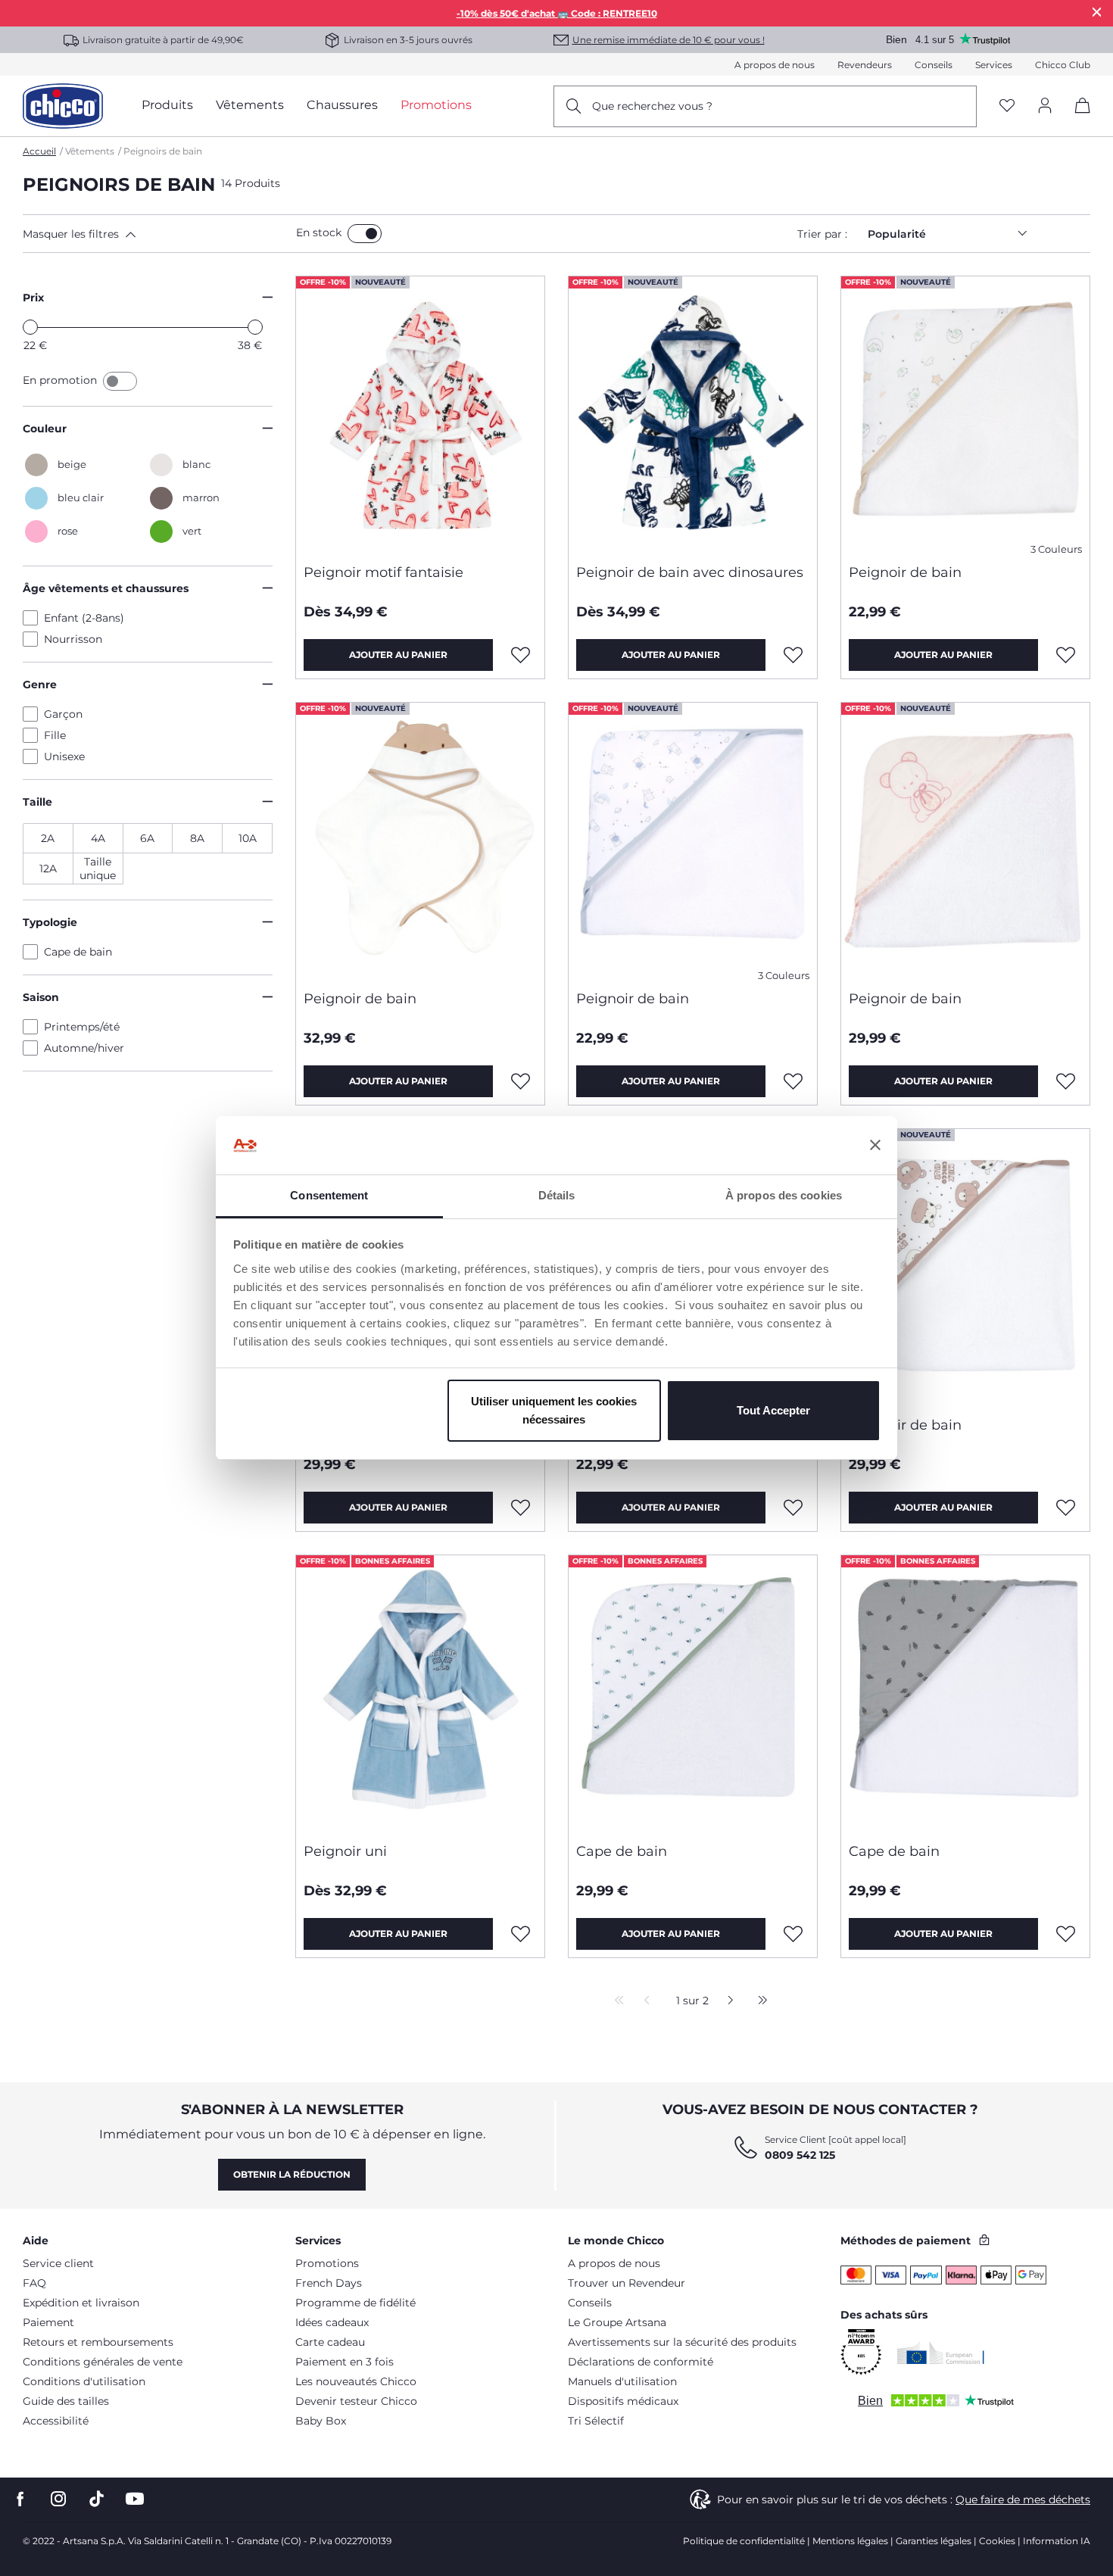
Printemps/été (82, 1027)
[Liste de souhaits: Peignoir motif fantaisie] (521, 655)
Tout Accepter (773, 1410)
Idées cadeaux (332, 2322)
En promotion (61, 380)
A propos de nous (775, 65)
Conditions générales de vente (103, 2362)
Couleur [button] (45, 429)
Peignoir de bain (905, 572)
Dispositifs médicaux (623, 2401)
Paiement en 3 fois (344, 2362)
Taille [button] (37, 802)
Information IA (1057, 2541)
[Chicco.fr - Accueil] (63, 106)
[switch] (365, 234)
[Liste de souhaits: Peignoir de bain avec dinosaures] (793, 655)
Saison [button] (41, 997)
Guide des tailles (66, 2401)
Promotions (327, 2263)
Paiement (48, 2322)
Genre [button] (40, 685)
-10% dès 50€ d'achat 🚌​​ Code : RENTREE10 (557, 13)
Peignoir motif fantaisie (383, 572)
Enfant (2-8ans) (84, 618)
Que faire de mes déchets (1023, 2500)
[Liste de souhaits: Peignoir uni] (521, 1934)
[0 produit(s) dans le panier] (1077, 119)
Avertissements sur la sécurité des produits (682, 2342)
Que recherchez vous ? (652, 106)
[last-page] (759, 2001)
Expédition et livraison (81, 2303)
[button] (156, 234)
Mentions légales (850, 2541)
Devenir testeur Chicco (356, 2401)
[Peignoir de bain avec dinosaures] (693, 414)
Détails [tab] (557, 1195)
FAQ (34, 2283)
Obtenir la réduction (292, 2174)
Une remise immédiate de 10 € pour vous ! (669, 40)
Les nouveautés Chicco (356, 2381)
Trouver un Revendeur (627, 2283)
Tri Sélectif (596, 2421)
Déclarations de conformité (641, 2362)
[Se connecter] (1045, 106)
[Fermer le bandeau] (875, 1146)
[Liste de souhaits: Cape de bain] (793, 1934)
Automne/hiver (84, 1048)
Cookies (997, 2541)
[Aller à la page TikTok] (97, 2499)
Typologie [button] (50, 922)
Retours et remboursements (98, 2342)
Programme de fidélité (355, 2303)
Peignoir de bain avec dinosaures (690, 572)
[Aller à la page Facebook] (20, 2499)
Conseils (934, 65)
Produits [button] (167, 105)
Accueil (39, 151)
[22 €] (30, 327)
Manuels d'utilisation (622, 2381)
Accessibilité (56, 2421)
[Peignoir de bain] (965, 414)
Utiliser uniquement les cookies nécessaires (554, 1410)
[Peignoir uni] (420, 1693)
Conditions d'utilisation (84, 2381)
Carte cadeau (330, 2342)
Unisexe (64, 756)
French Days (329, 2283)
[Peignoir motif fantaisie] (420, 414)
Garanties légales (934, 2541)
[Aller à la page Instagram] (58, 2499)
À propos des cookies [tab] (784, 1195)
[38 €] (255, 327)
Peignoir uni (345, 1851)
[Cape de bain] (693, 1693)
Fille (55, 735)
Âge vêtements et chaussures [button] (106, 588)
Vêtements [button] (250, 105)
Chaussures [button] (342, 105)
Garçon (63, 714)
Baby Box (321, 2421)
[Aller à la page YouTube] (135, 2499)
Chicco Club (1063, 65)
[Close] (1097, 12)
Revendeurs (865, 65)
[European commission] (941, 2353)
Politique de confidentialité (744, 2541)
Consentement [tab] (329, 1195)
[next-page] (726, 2001)
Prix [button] (33, 298)
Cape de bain (78, 952)
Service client (58, 2263)
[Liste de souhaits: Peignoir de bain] (1066, 655)
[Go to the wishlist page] (1007, 106)
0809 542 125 (800, 2155)
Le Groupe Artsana (617, 2322)
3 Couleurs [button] (1056, 549)
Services (994, 65)
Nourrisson (73, 639)
